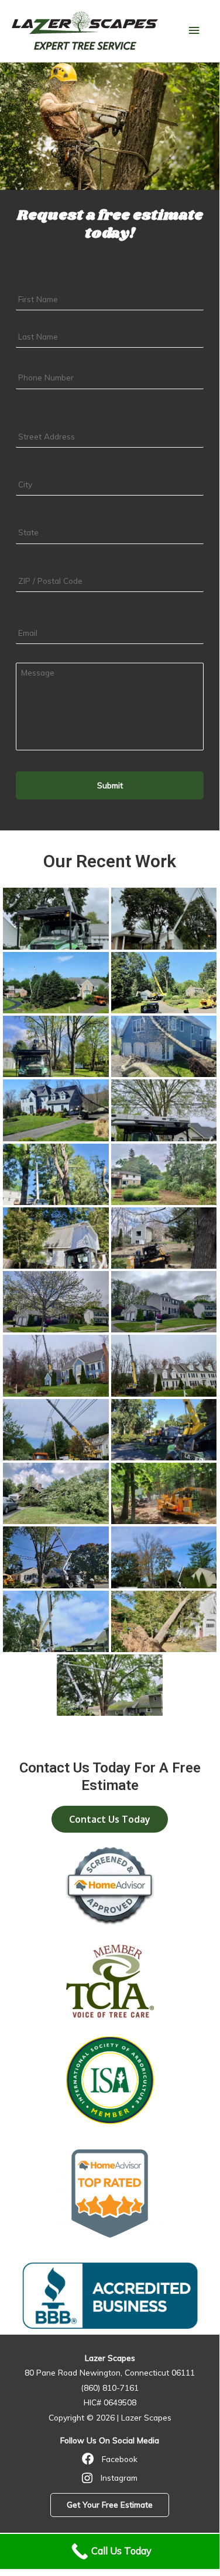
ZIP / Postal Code (44, 607)
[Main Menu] (194, 31)
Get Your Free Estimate (110, 2504)
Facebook (120, 2459)
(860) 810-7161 (110, 2388)
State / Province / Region (56, 559)
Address (31, 413)
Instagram (119, 2478)
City (23, 510)
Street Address (40, 462)
